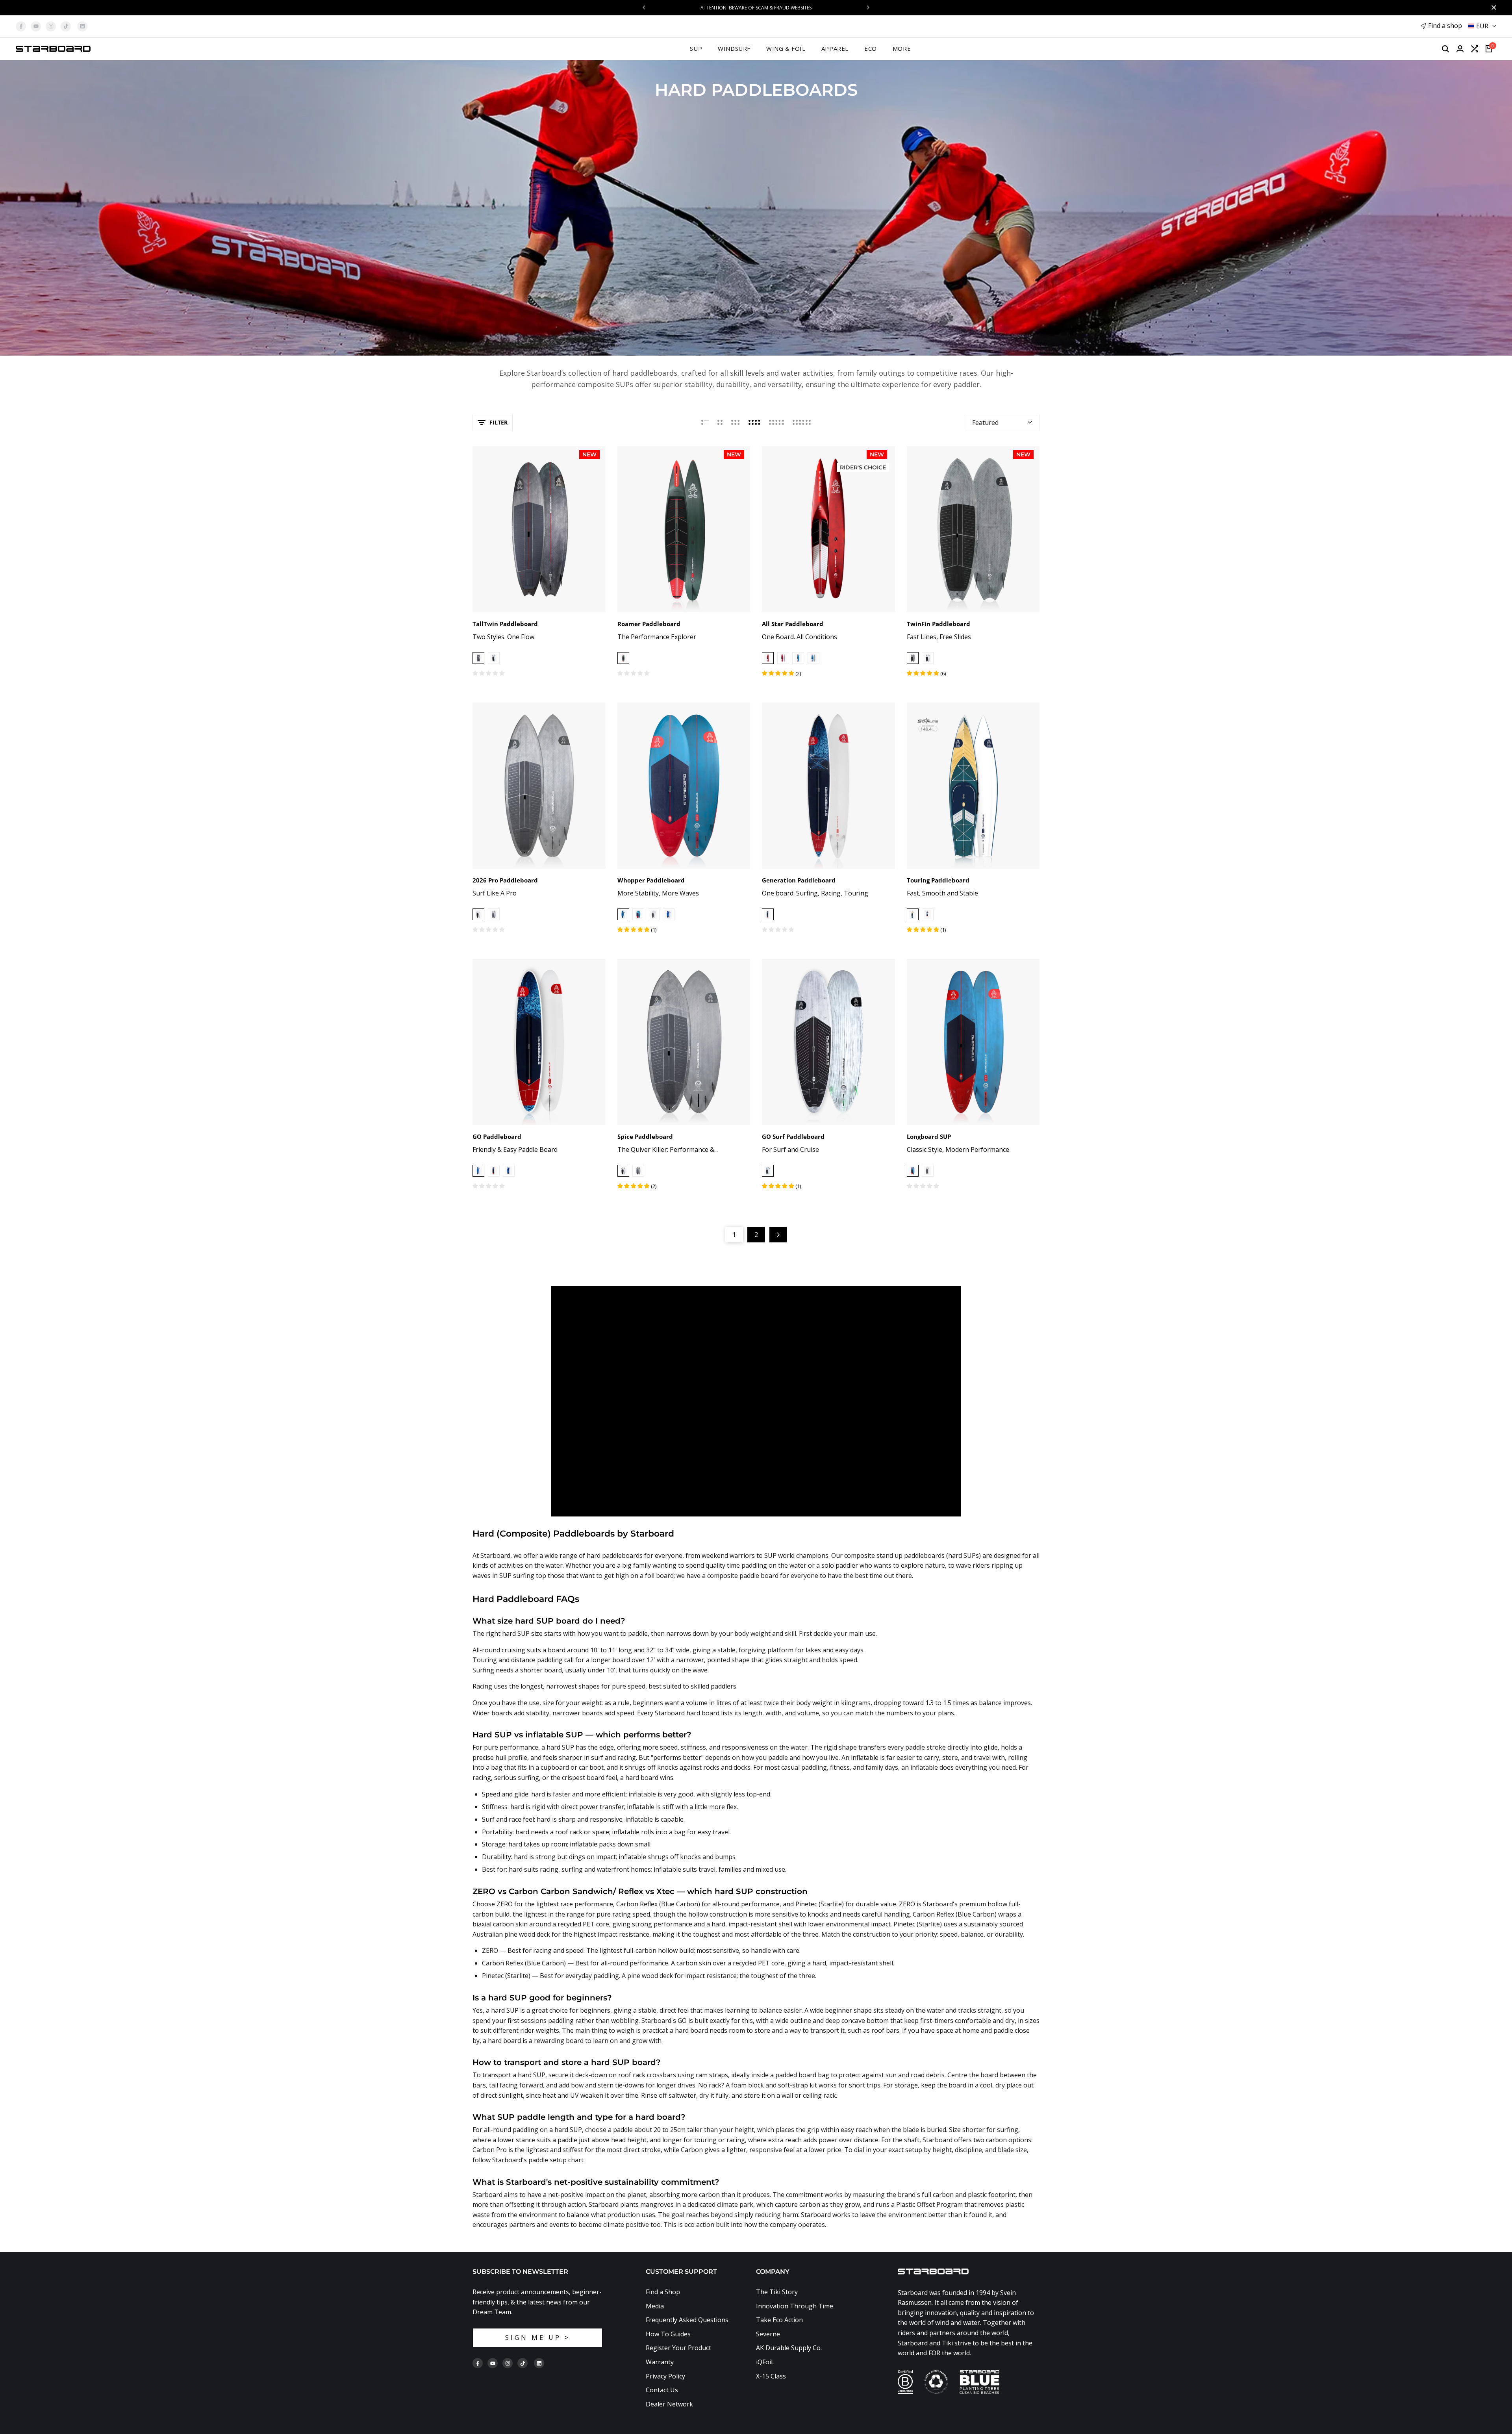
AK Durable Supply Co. (789, 2348)
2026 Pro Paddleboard (505, 880)
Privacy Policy (665, 2376)
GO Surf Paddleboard (793, 1136)
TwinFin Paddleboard (939, 624)
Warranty (660, 2362)
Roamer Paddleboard (649, 624)
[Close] (1492, 7)
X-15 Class (771, 2376)
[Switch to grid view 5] (776, 423)
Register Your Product (678, 2348)
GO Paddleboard (497, 1136)
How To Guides (668, 2334)
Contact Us (662, 2390)
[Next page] (778, 1235)
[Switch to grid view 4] (754, 423)
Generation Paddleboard (799, 880)
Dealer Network (669, 2404)
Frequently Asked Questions (687, 2320)
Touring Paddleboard (938, 880)
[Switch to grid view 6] (802, 423)
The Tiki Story (777, 2292)
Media (655, 2306)
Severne (768, 2334)
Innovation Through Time (795, 2306)
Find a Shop (663, 2292)
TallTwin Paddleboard (505, 624)
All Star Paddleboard (793, 624)
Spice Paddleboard (645, 1136)
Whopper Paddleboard (651, 880)
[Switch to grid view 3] (736, 423)
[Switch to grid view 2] (720, 423)
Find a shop (1445, 26)
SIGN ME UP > (538, 2338)
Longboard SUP (929, 1136)
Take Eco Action (779, 2320)
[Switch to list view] (705, 423)
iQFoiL (765, 2362)
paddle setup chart (556, 2160)
